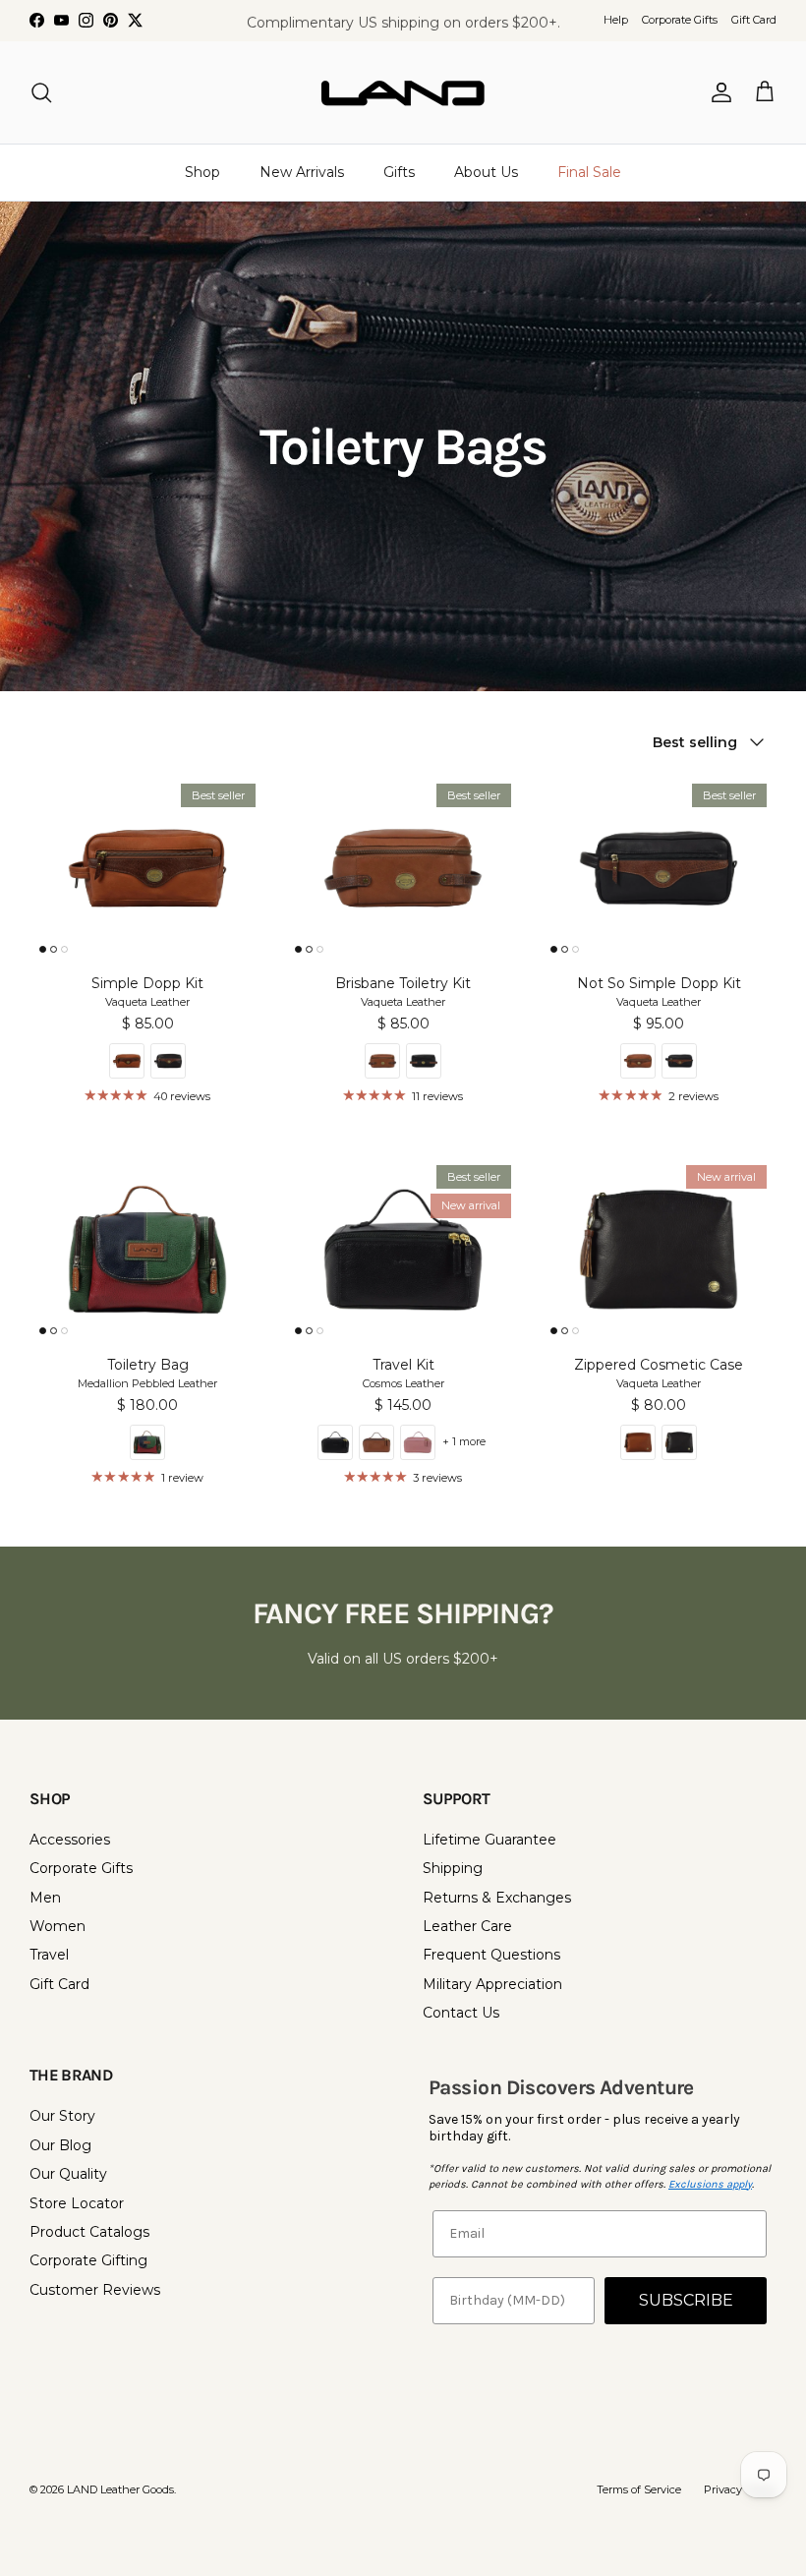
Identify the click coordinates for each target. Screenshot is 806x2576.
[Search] (41, 92)
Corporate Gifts (680, 20)
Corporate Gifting (88, 2260)
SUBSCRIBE (686, 2300)
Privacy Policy (740, 2489)
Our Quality (68, 2174)
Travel (49, 1955)
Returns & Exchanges (497, 1898)
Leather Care (467, 1926)
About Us (486, 172)
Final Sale (589, 172)
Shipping (453, 1868)
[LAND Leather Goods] (403, 92)
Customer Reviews (95, 2290)
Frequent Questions (491, 1955)
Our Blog (60, 2145)
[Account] (718, 92)
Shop (202, 172)
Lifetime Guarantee (489, 1840)
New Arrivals (302, 172)
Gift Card (754, 20)
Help (616, 20)
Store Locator (77, 2203)
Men (45, 1898)
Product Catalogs (89, 2232)
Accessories (70, 1840)
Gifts (399, 172)
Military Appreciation (492, 1984)
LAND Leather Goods (120, 2489)
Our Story (62, 2116)
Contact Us (461, 2013)
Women (58, 1926)
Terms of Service (639, 2489)
